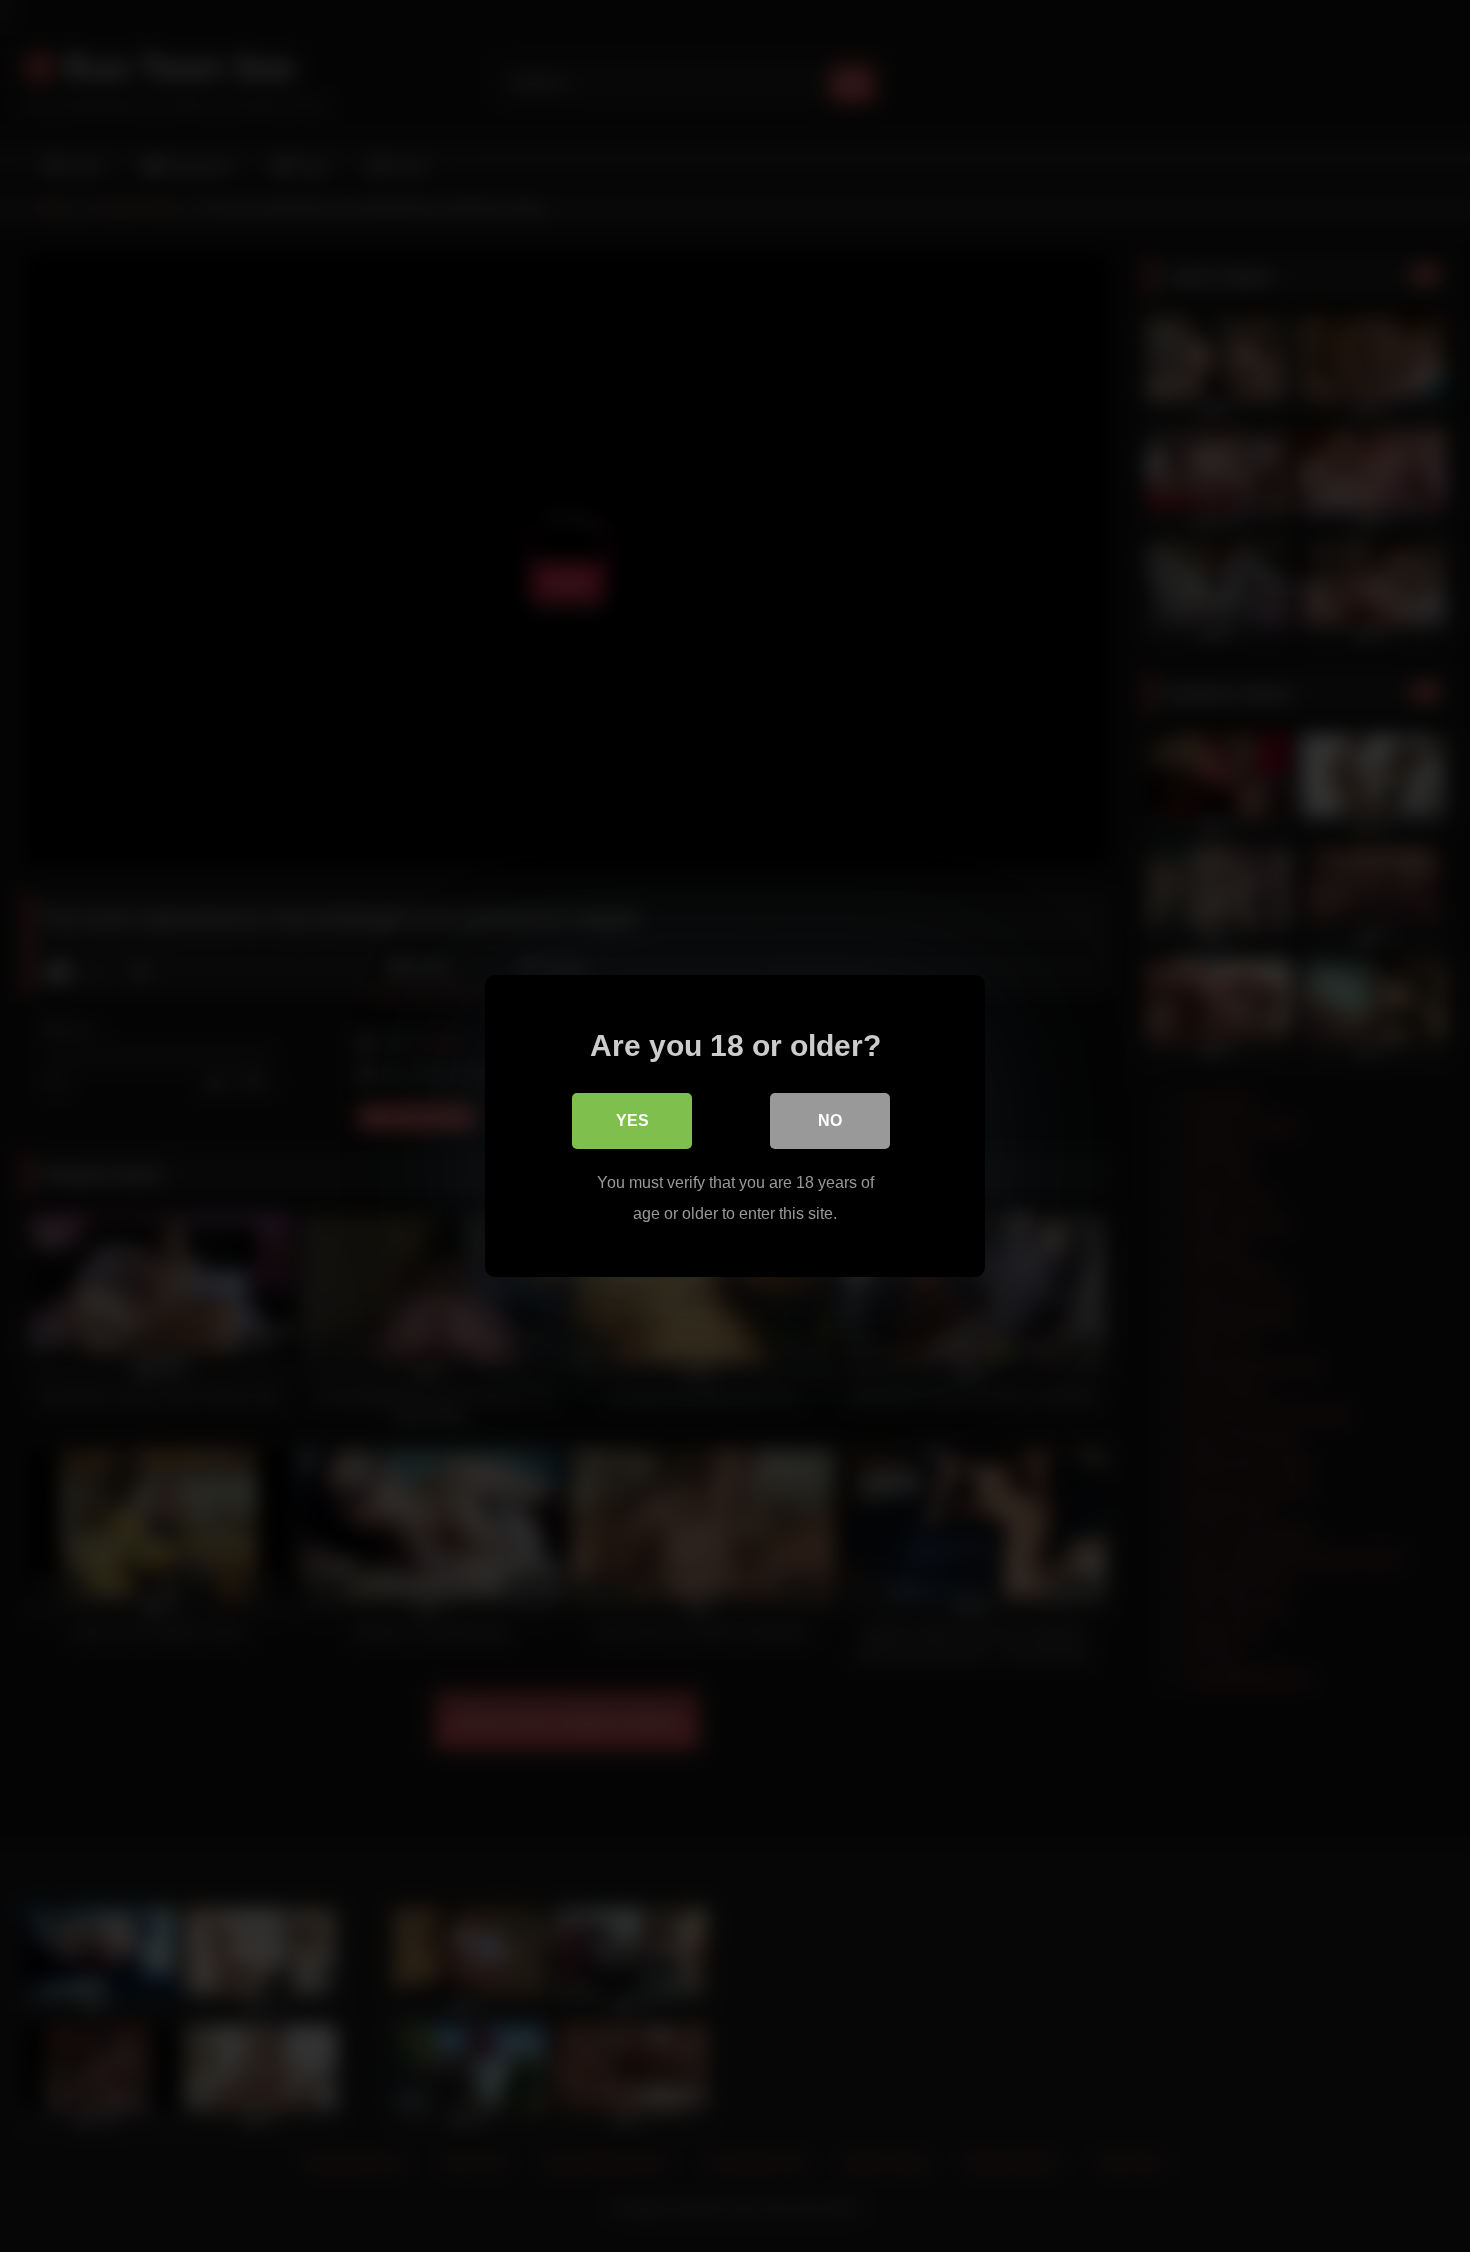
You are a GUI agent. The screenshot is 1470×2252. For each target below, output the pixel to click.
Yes (632, 1120)
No (830, 1120)
